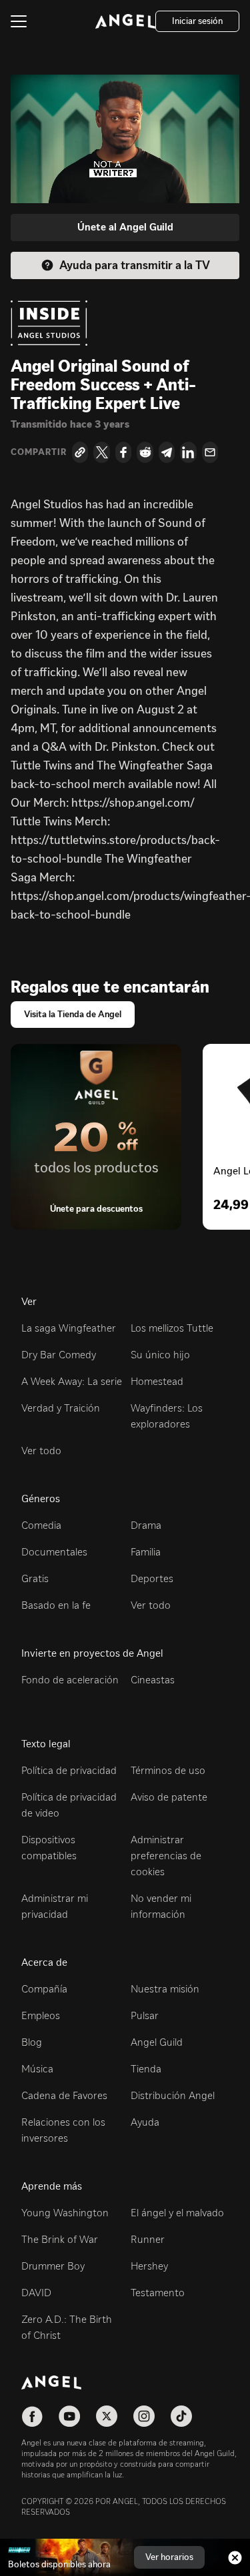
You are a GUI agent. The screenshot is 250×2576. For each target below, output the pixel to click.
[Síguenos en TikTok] (181, 2416)
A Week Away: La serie (72, 1381)
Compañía (44, 1989)
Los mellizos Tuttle (172, 1328)
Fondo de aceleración (70, 1680)
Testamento (158, 2293)
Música (37, 2069)
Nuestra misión (165, 1989)
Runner (148, 2239)
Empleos (41, 2015)
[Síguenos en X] (107, 2416)
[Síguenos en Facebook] (32, 2416)
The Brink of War (60, 2239)
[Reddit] (145, 452)
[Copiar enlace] (80, 452)
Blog (32, 2042)
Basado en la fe (56, 1605)
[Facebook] (123, 452)
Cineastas (153, 1680)
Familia (146, 1552)
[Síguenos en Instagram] (144, 2416)
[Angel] (125, 21)
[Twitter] (101, 452)
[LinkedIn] (188, 452)
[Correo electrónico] (210, 452)
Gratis (35, 1578)
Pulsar (145, 2015)
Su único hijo (160, 1355)
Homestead (157, 1381)
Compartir (39, 452)
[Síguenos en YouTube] (69, 2416)
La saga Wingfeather (69, 1328)
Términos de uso (168, 1770)
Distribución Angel (173, 2095)
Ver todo (41, 1451)
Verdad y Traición (61, 1408)
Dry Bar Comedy (59, 1355)
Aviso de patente (169, 1797)
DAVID (36, 2293)
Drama (146, 1525)
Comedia (41, 1525)
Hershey (149, 2266)
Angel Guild (157, 2042)
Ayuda (145, 2122)
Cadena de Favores (64, 2095)
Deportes (152, 1578)
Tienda (146, 2069)
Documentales (54, 1552)
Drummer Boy (53, 2266)
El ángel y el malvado (177, 2213)
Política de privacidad (69, 1770)
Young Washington (65, 2213)
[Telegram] (167, 452)
